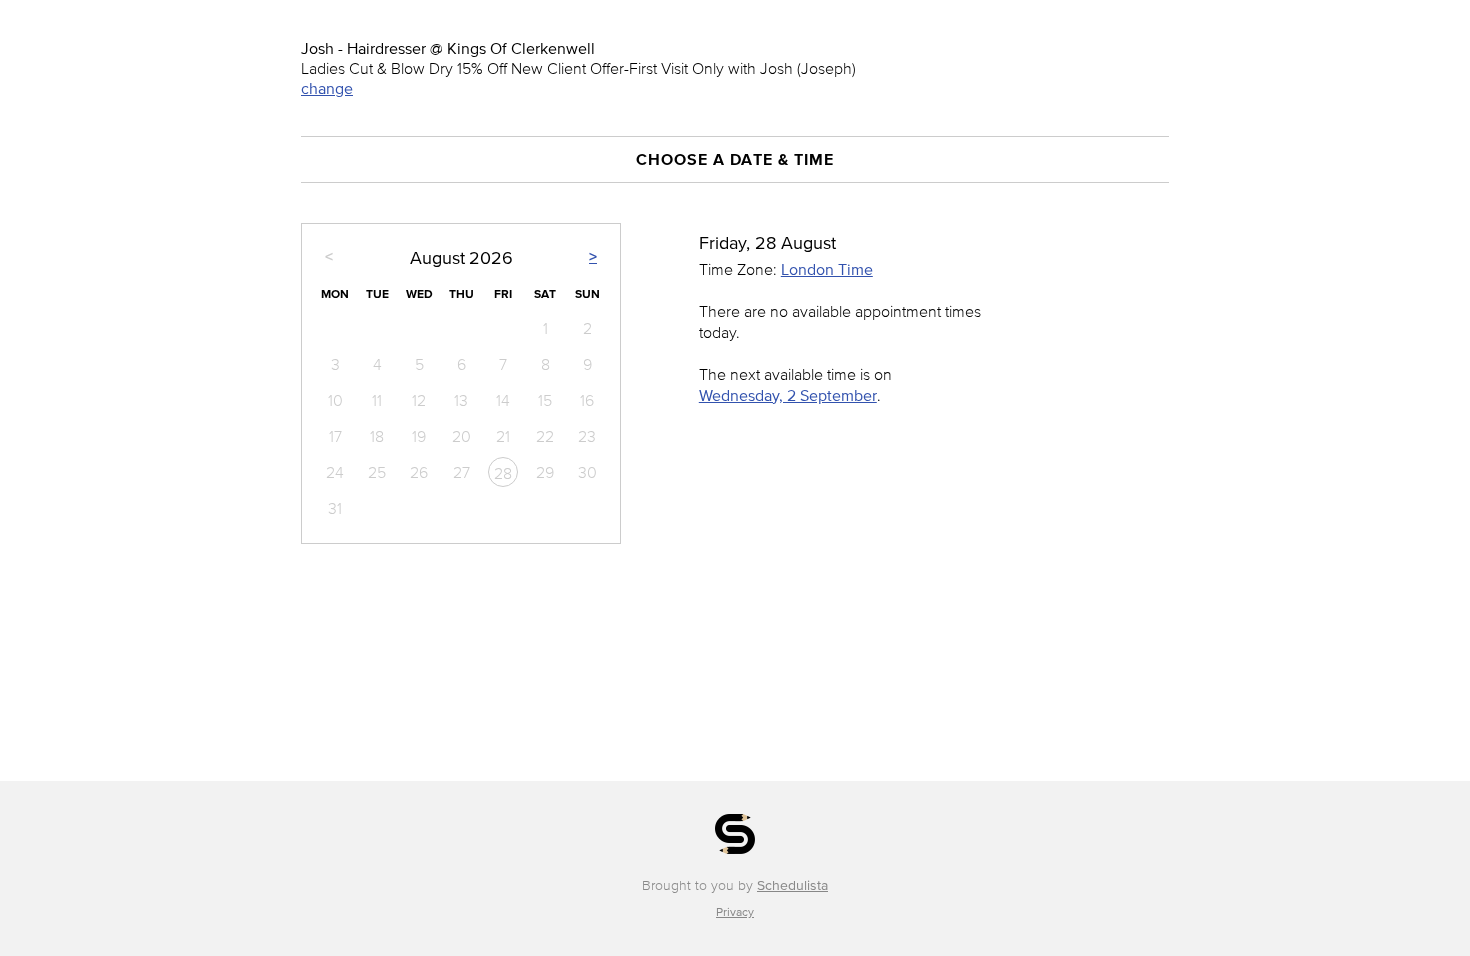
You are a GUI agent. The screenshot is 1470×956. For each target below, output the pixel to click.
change (327, 88)
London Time (827, 269)
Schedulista (792, 885)
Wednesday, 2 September (788, 395)
